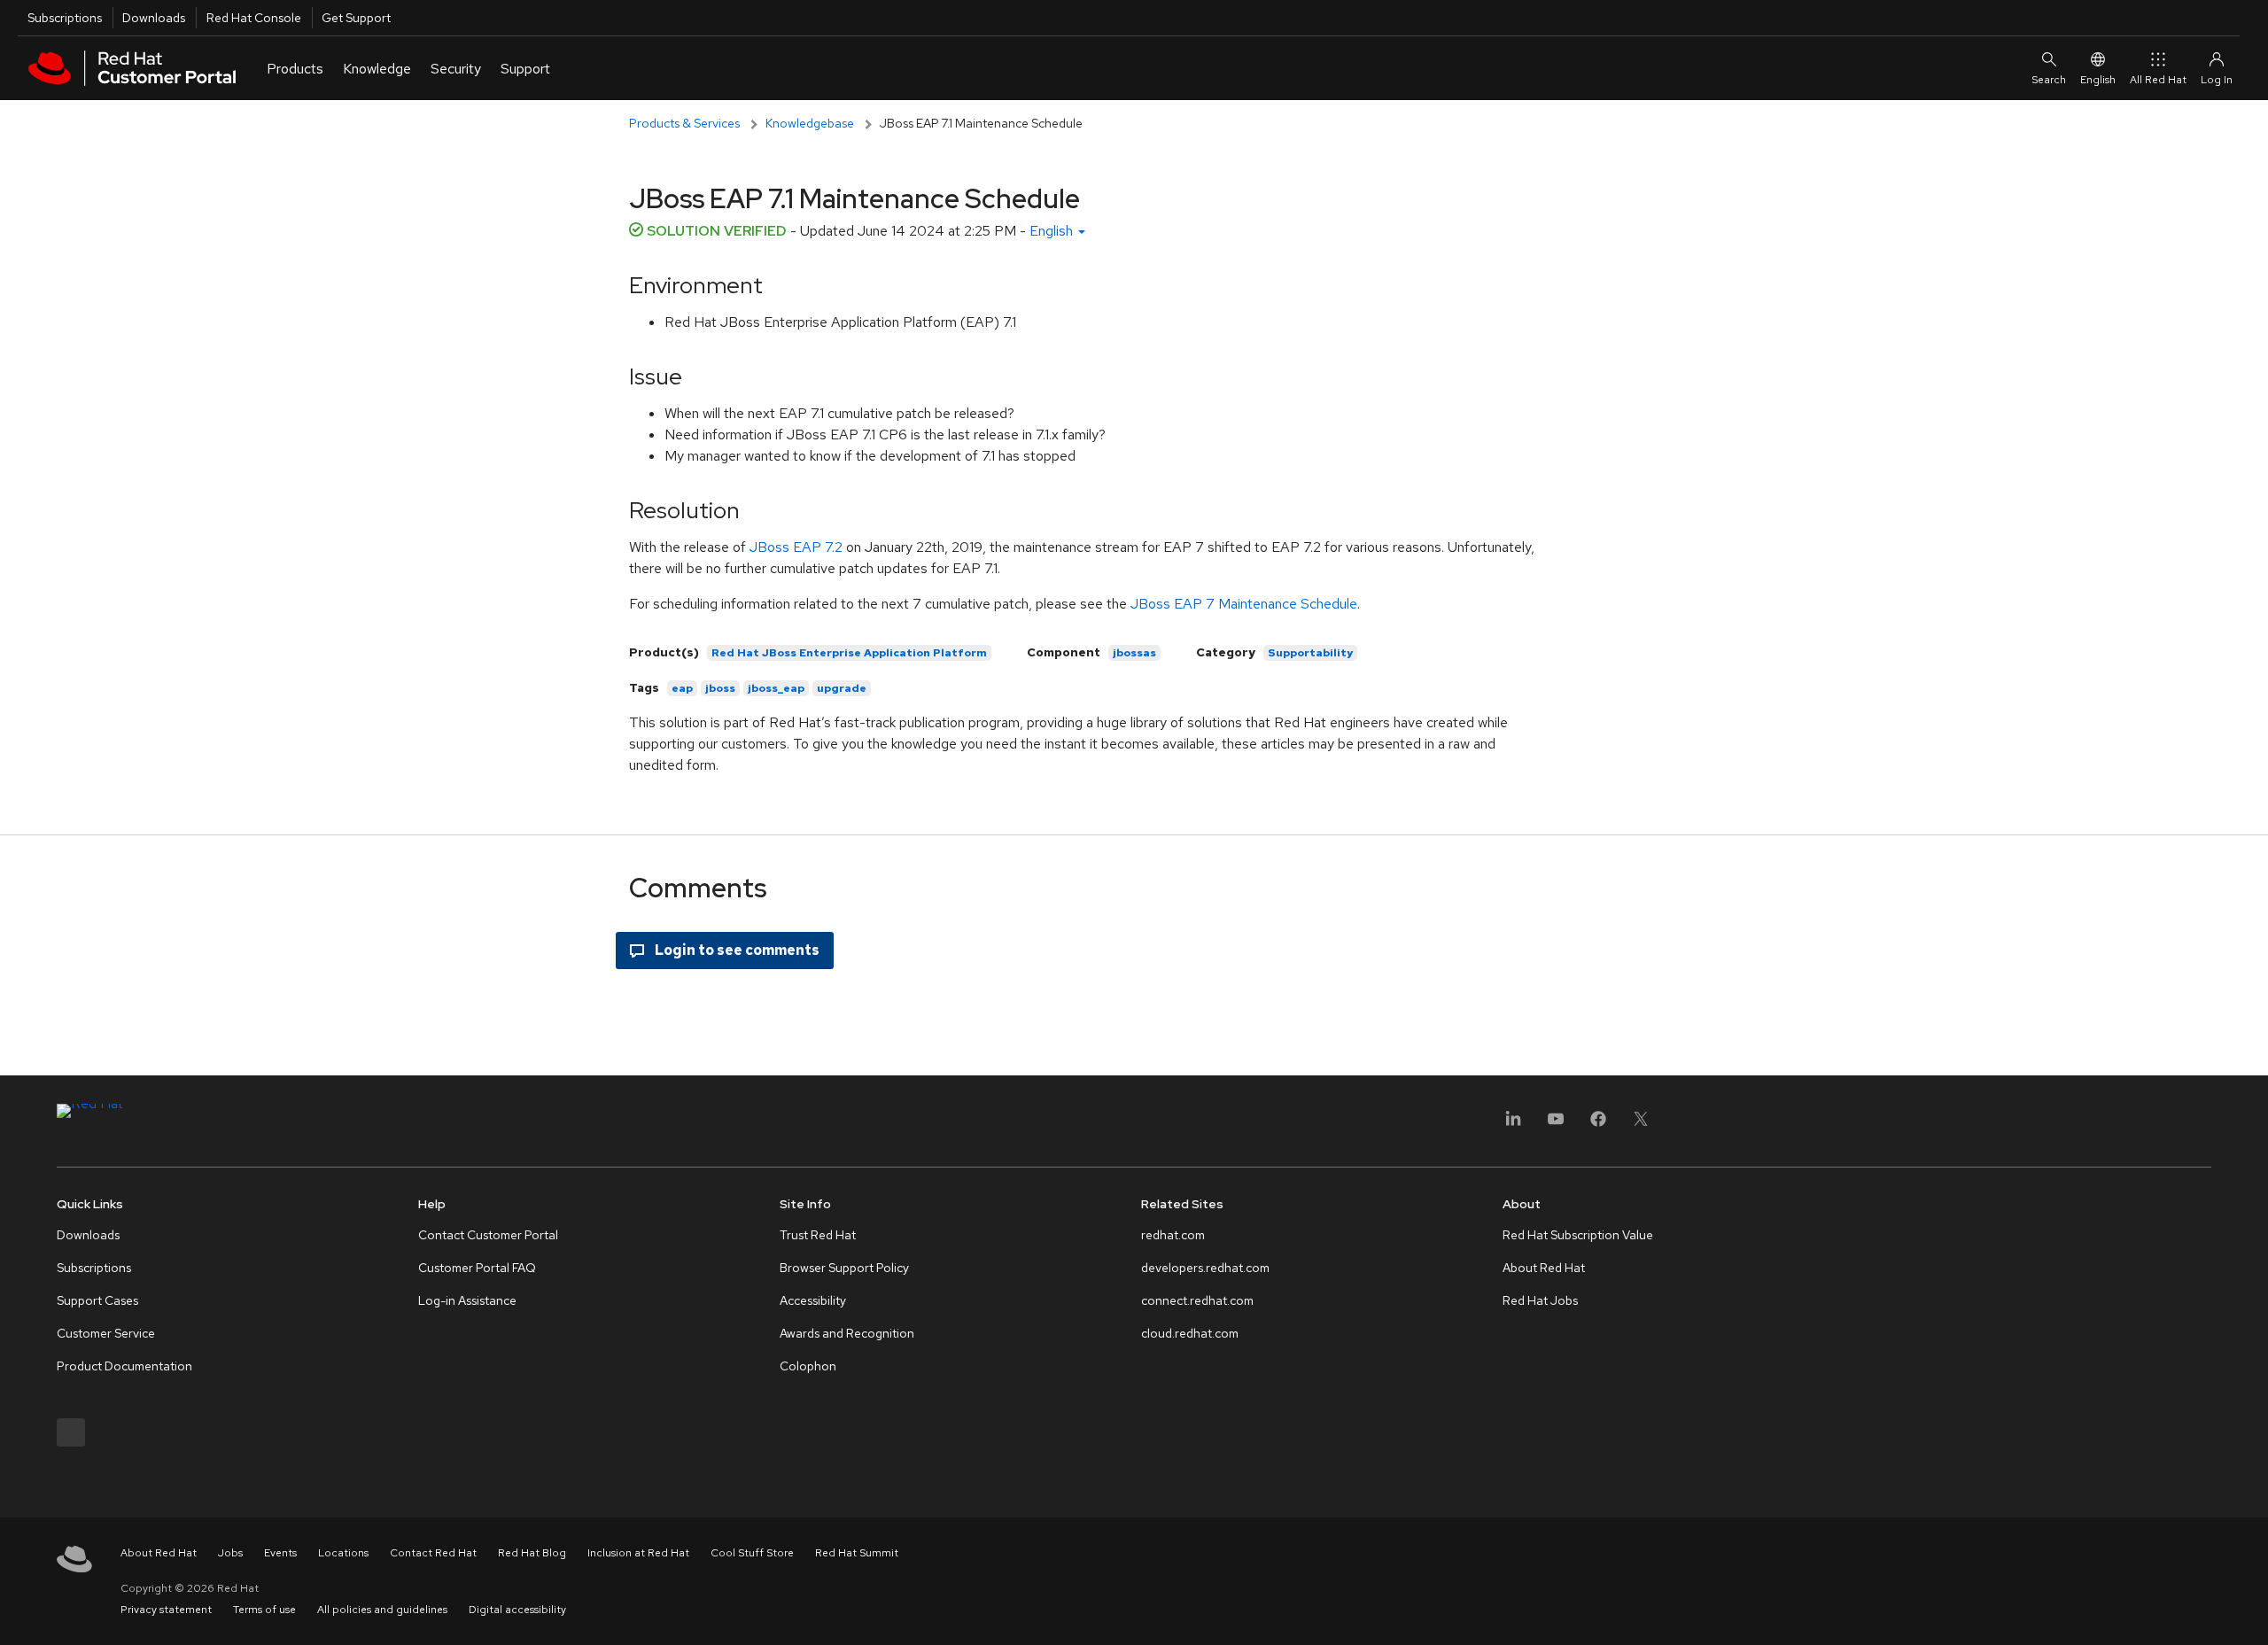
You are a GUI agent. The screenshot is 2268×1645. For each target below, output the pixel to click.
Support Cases (97, 1300)
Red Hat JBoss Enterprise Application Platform (849, 653)
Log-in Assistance (467, 1300)
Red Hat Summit (857, 1553)
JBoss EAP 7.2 (796, 547)
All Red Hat (2158, 80)
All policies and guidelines (382, 1610)
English (2098, 80)
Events (280, 1553)
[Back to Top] (2249, 1612)
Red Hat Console (254, 18)
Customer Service (106, 1333)
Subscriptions (65, 18)
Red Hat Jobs (1540, 1300)
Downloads (154, 18)
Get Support (356, 18)
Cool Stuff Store (752, 1553)
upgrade (842, 688)
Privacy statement (166, 1610)
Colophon (808, 1366)
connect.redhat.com (1197, 1300)
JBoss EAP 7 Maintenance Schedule (1244, 604)
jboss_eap (776, 688)
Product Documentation (124, 1366)
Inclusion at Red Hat (638, 1553)
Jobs (230, 1553)
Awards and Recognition (847, 1333)
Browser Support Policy (844, 1268)
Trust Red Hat (818, 1235)
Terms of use (264, 1610)
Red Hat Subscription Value (1578, 1235)
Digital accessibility (517, 1610)
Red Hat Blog (532, 1553)
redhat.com (1173, 1235)
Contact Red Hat (433, 1553)
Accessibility (813, 1300)
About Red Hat (1544, 1268)
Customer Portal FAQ (477, 1268)
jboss (720, 688)
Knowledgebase (810, 123)
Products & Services (684, 123)
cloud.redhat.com (1190, 1333)
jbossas (1134, 653)
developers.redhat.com (1205, 1268)
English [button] (1053, 231)
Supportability (1310, 653)
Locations (343, 1553)
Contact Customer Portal (488, 1235)
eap (682, 688)
